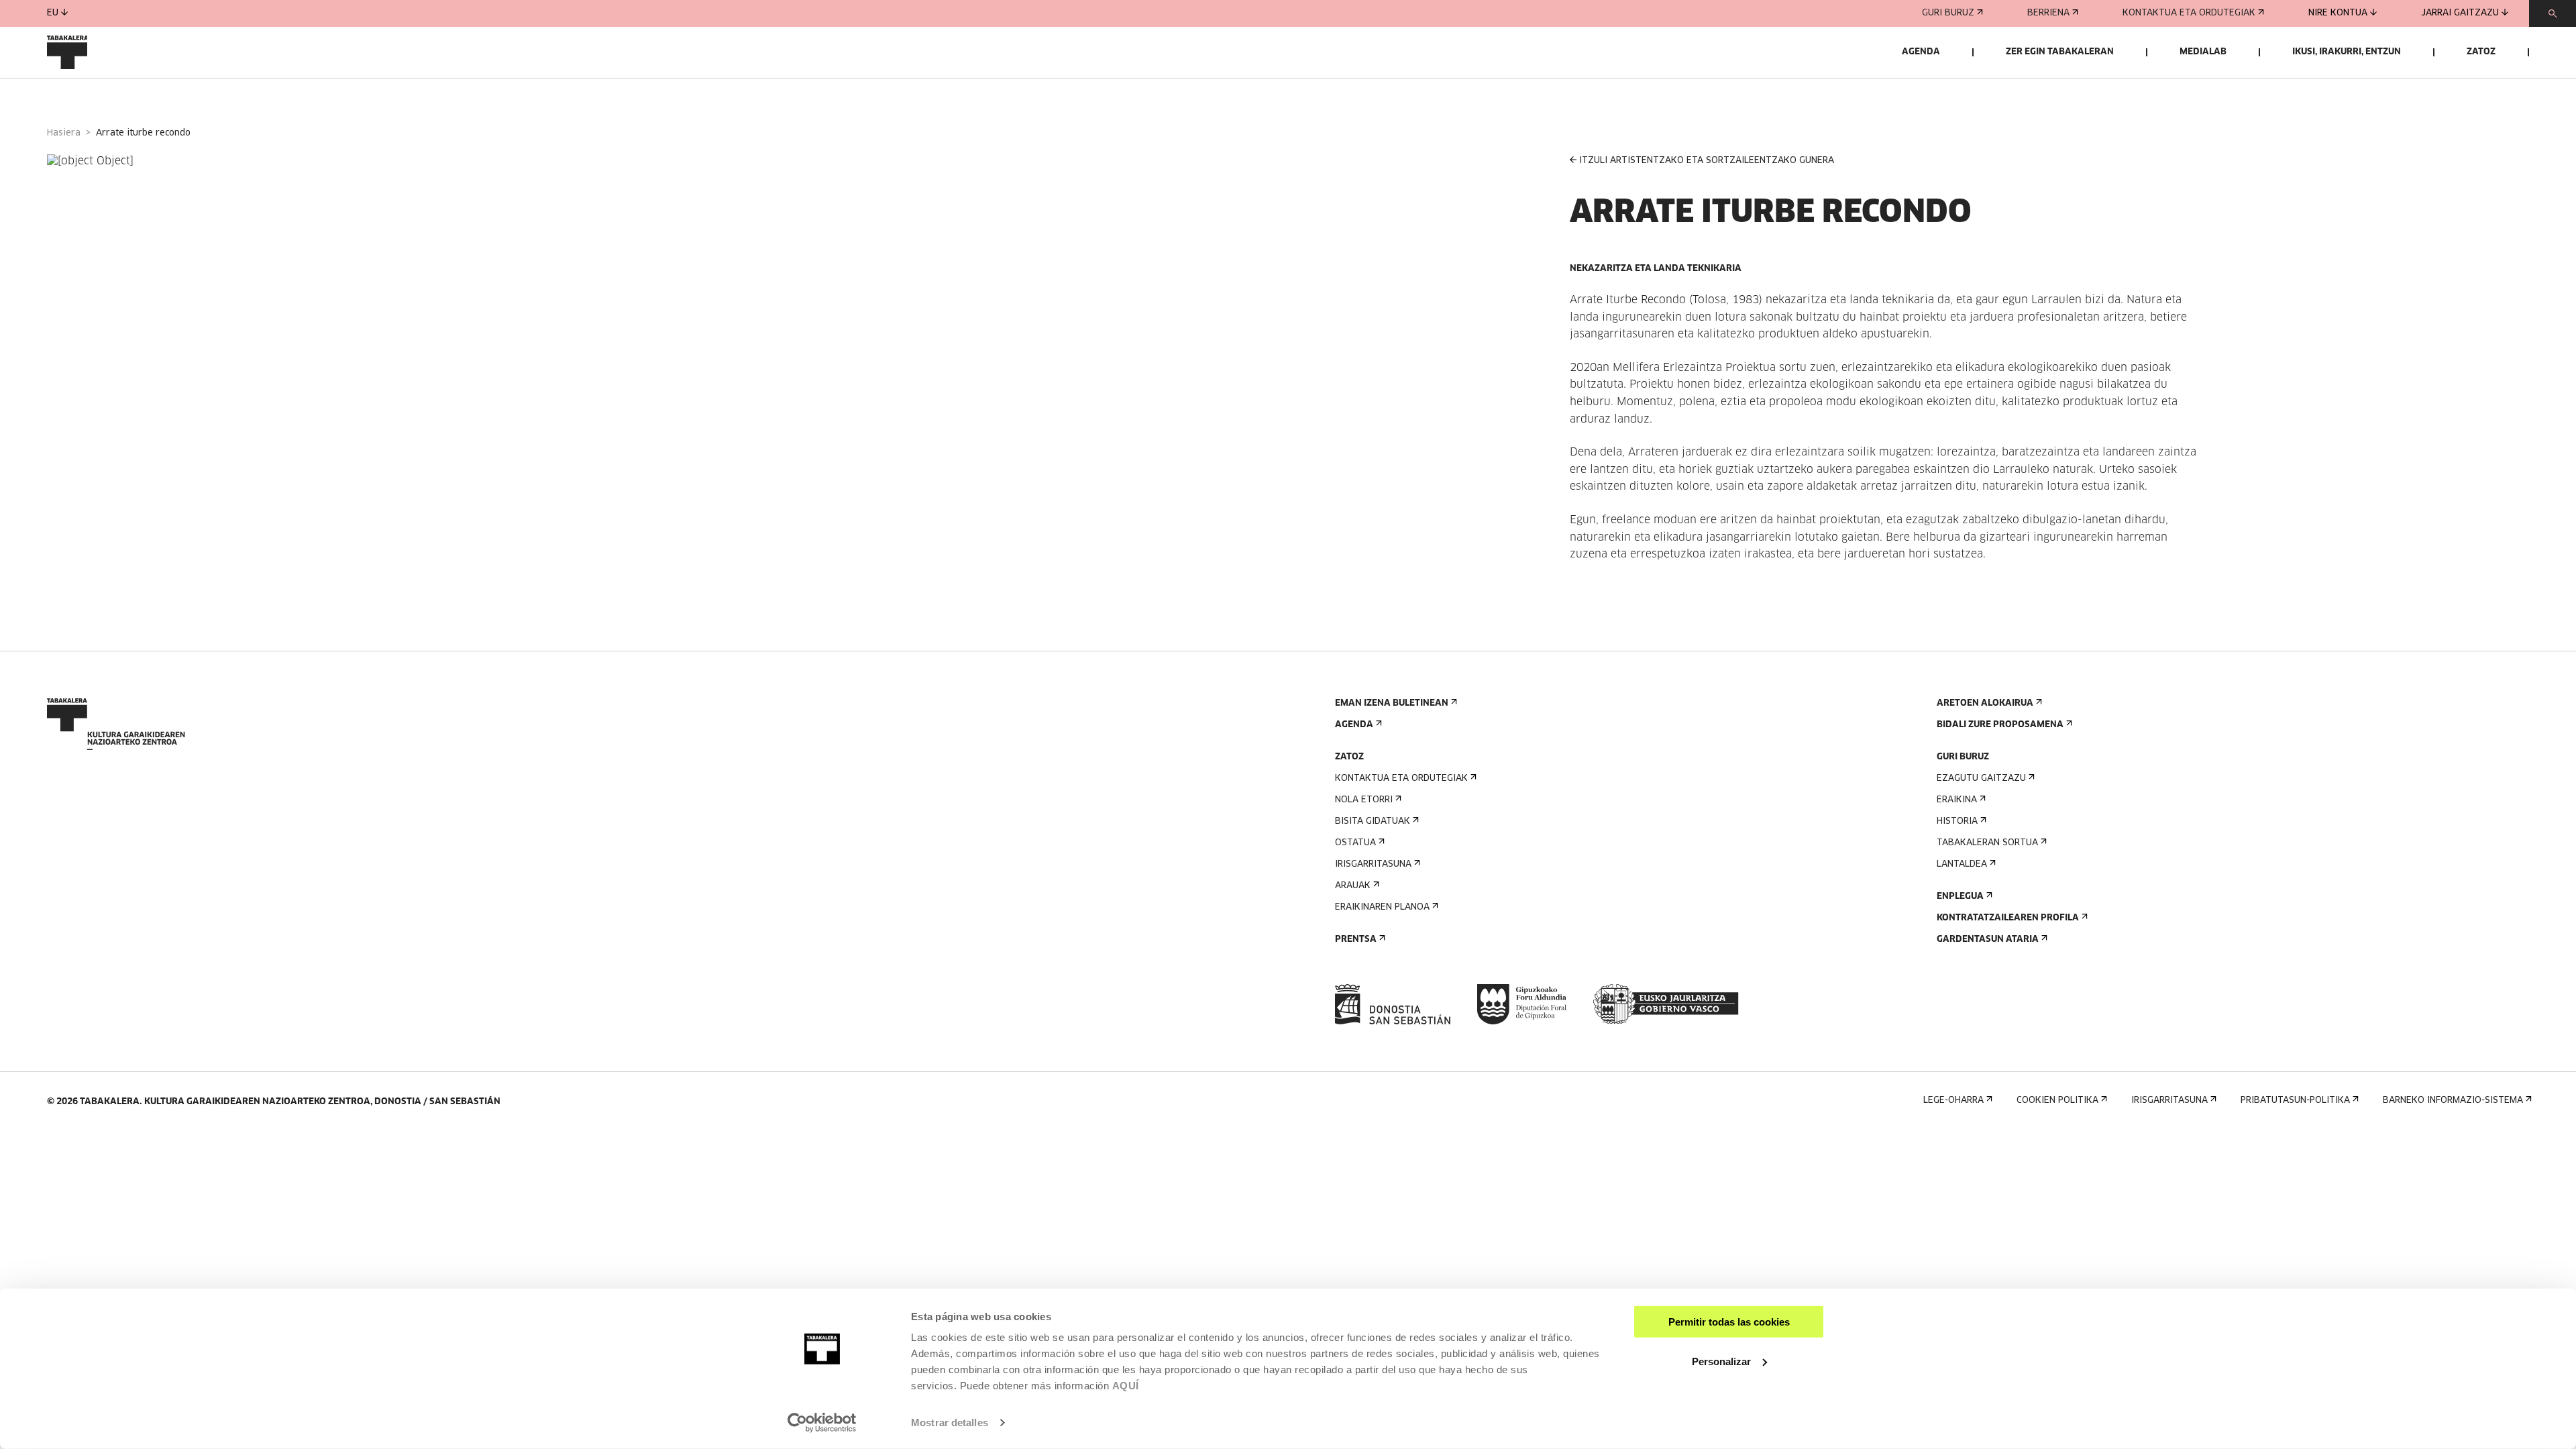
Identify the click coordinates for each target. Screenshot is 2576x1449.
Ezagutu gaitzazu (1981, 779)
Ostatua (1355, 843)
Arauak (1353, 886)
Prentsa (1356, 940)
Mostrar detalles (950, 1423)
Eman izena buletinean (1392, 703)
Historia (1957, 821)
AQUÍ (1126, 1386)
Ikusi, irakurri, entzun (2347, 52)
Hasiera (64, 133)
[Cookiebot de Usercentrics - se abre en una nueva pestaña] (822, 1423)
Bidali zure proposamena (2000, 725)
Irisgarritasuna (1373, 864)
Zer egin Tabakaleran (2060, 52)
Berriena (2048, 13)
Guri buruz (1948, 13)
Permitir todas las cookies (1729, 1322)
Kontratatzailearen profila (2008, 918)
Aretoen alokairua (1985, 703)
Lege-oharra (1953, 1101)
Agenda (1921, 52)
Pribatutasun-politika (2295, 1101)
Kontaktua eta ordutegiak (2189, 13)
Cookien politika (2057, 1101)
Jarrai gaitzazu (2460, 13)
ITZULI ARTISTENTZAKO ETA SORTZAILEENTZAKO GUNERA (1707, 161)
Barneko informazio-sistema (2453, 1101)
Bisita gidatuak (1373, 821)
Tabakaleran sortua (1987, 843)
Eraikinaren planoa (1382, 907)
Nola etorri (1364, 800)
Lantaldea (1962, 864)
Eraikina (1957, 800)
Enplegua (1960, 897)
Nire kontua (2338, 13)
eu (53, 13)
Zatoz (2481, 52)
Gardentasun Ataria (1988, 940)
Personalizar (1721, 1361)
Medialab (2203, 52)
